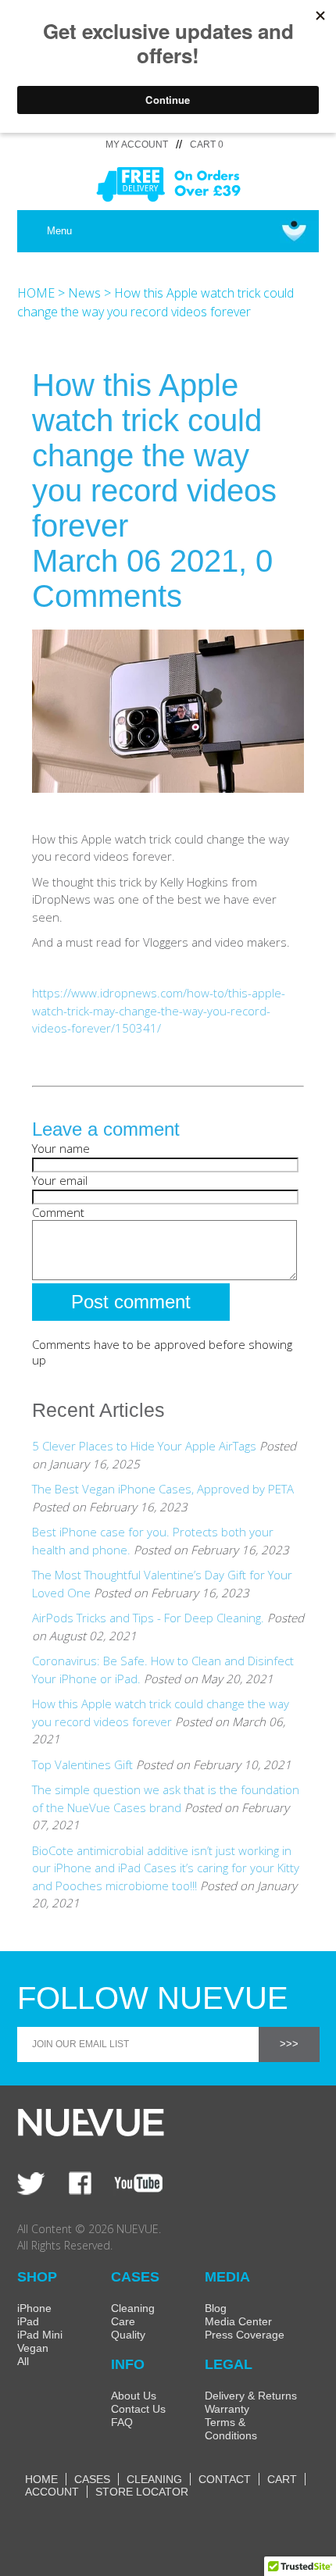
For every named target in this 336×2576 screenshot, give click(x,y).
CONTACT (225, 2479)
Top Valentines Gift (82, 1764)
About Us (134, 2396)
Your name (61, 1148)
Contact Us (138, 2409)
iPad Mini (40, 2335)
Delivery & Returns (251, 2396)
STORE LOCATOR (142, 2492)
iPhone (34, 2308)
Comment (58, 1212)
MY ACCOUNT (137, 144)
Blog (216, 2308)
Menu (59, 231)
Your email (60, 1180)
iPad (28, 2321)
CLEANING (154, 2479)
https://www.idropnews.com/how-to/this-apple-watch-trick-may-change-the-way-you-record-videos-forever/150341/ (159, 1010)
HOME (36, 293)
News (84, 293)
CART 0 (207, 144)
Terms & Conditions (231, 2429)
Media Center (238, 2321)
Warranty (227, 2409)
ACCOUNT (52, 2492)
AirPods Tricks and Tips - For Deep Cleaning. (148, 1618)
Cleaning (133, 2308)
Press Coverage (245, 2335)
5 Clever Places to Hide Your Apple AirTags (144, 1446)
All (23, 2361)
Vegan (33, 2348)
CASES (92, 2479)
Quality (128, 2335)
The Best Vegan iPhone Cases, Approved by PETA (163, 1489)
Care (123, 2321)
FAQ (122, 2422)
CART (282, 2479)
